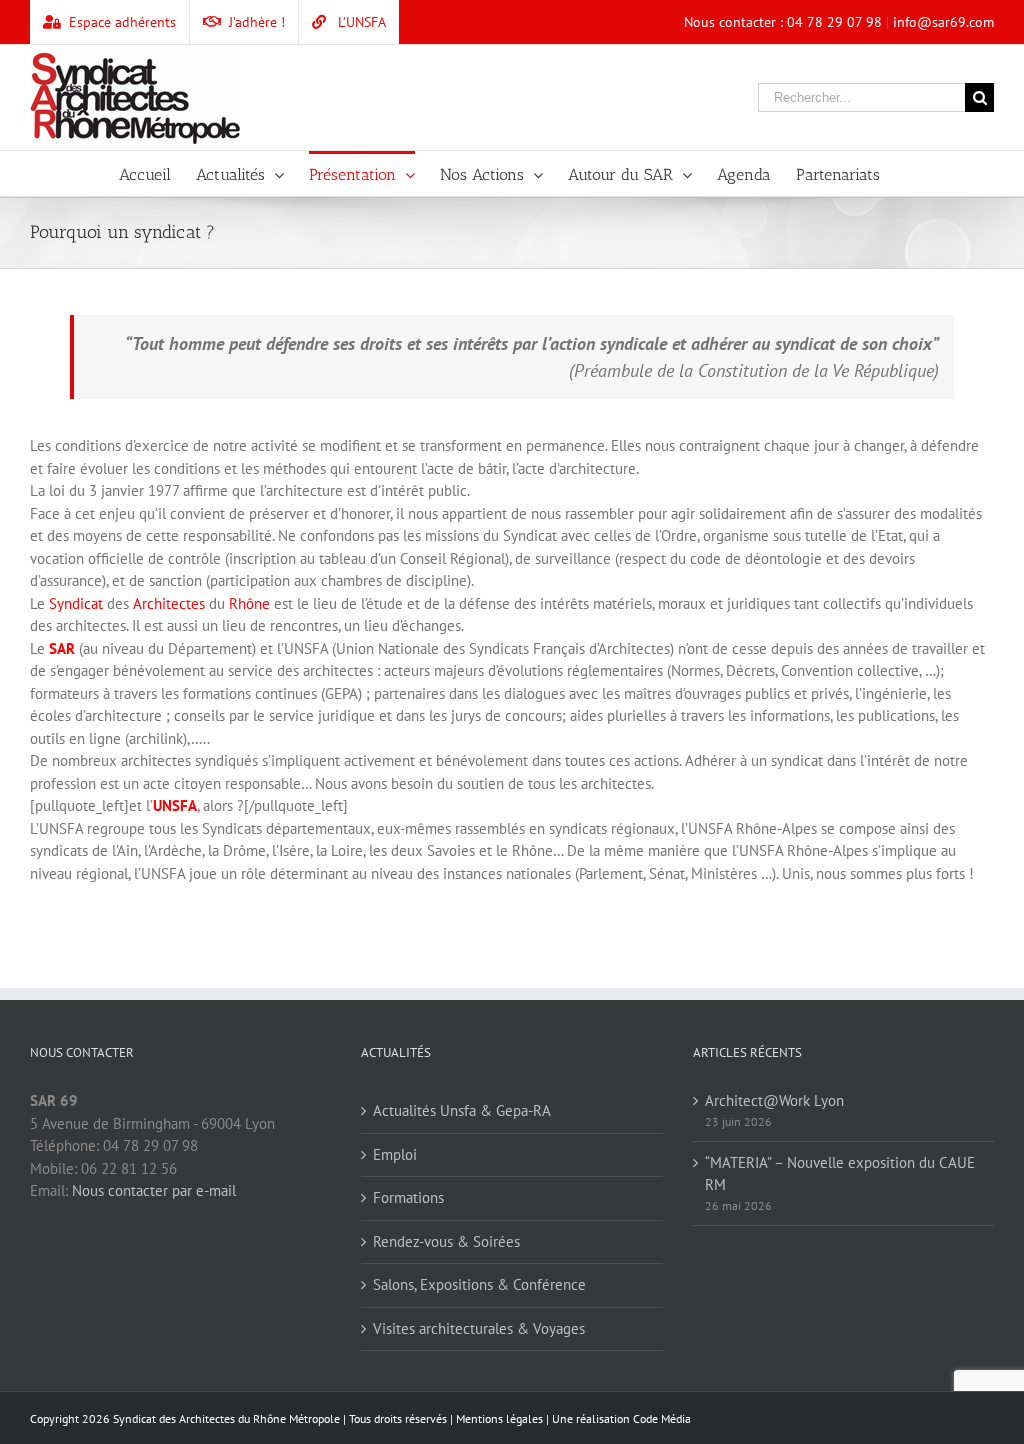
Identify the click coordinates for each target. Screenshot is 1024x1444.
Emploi (395, 1154)
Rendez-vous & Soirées (446, 1241)
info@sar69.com (943, 22)
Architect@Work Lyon (774, 1100)
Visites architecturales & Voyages (479, 1328)
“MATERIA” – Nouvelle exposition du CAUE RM (840, 1174)
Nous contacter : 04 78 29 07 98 (783, 22)
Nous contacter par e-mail (154, 1190)
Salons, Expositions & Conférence (479, 1284)
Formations (408, 1197)
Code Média (662, 1418)
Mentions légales (499, 1418)
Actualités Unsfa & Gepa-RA (462, 1110)
